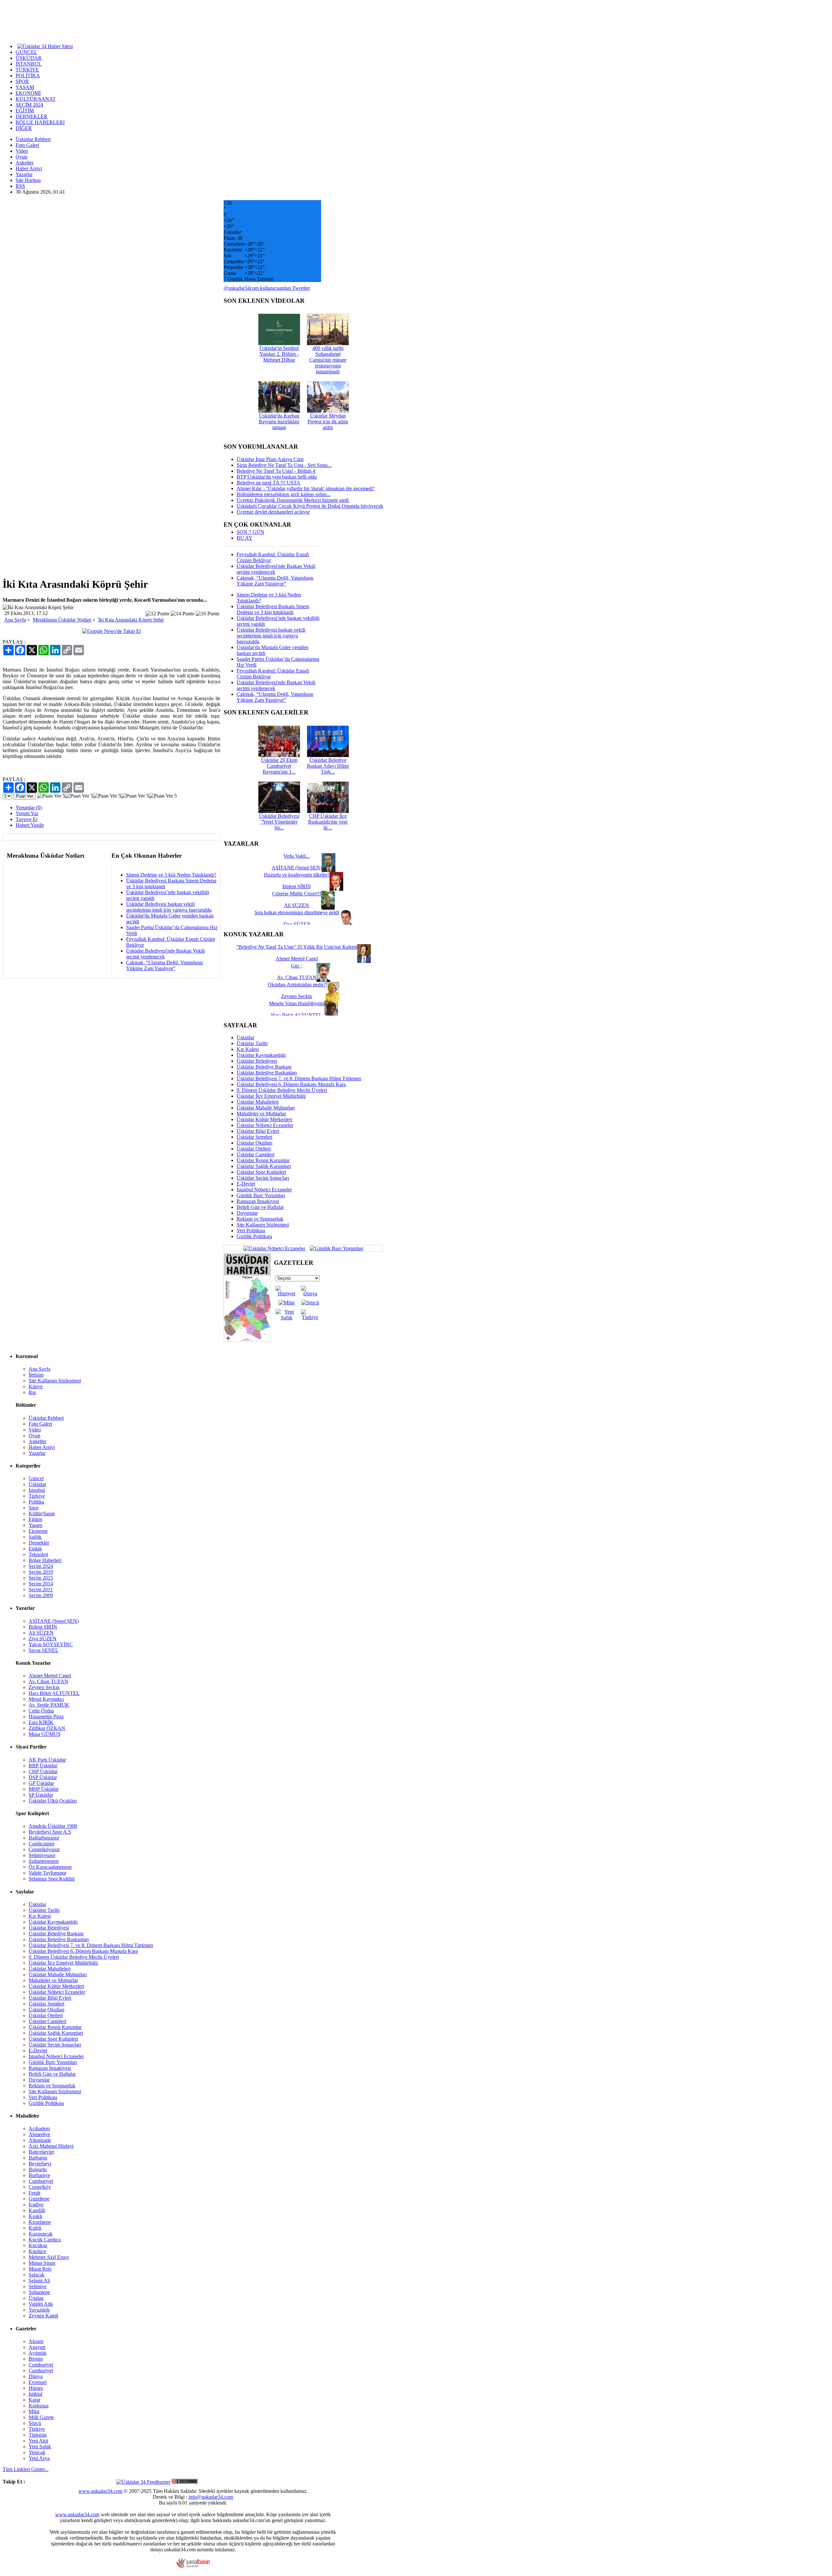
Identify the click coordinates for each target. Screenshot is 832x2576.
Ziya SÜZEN (43, 1639)
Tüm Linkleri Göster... (26, 2469)
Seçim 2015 (41, 1578)
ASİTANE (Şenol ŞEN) (54, 1621)
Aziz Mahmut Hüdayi (51, 2146)
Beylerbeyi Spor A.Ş (50, 1832)
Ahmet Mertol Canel (50, 1676)
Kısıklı (35, 2216)
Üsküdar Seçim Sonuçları (263, 1178)
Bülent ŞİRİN (43, 1627)
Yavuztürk (39, 2310)
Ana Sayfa (15, 620)
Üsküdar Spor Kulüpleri (261, 1172)
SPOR (22, 81)
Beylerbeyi (40, 2164)
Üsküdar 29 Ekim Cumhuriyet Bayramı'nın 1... (279, 766)
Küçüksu (38, 2245)
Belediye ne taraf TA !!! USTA (268, 483)
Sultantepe (39, 2292)
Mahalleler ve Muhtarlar (261, 1114)
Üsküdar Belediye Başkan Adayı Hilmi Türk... (328, 766)
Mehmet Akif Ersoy (49, 2257)
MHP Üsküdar (44, 1789)
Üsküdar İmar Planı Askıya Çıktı (270, 459)
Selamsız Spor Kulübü (52, 1879)
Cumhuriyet (41, 2181)
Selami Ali (39, 2281)
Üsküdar (245, 1038)
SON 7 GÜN (250, 532)
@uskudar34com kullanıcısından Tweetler (267, 288)
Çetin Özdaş (41, 1711)
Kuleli (35, 2228)
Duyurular (247, 1213)
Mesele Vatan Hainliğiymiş (297, 1003)
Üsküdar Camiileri (255, 1154)
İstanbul (37, 1490)
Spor (33, 1508)
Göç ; (297, 966)
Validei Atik (41, 2304)
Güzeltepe (39, 2199)
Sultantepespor (44, 1861)
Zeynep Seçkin (44, 1687)
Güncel (36, 1478)
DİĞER (24, 128)
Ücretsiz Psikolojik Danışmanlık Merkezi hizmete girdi (293, 500)
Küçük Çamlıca (45, 2240)
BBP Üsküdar (43, 1766)
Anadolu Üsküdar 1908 (53, 1826)
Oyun (21, 157)
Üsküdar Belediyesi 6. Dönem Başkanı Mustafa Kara (291, 1084)
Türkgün (38, 2435)
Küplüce (37, 2251)
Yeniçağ (37, 2452)
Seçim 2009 (41, 1595)
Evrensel (38, 2382)
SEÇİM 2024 (29, 105)
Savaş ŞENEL (44, 1650)
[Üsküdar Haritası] (247, 1340)
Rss (32, 1392)
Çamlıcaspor (41, 1844)
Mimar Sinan (42, 2263)
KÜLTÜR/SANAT (36, 99)
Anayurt (37, 2347)
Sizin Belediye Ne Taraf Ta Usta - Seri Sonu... (284, 465)
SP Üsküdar (41, 1795)
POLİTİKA (28, 76)
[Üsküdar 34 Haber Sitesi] (45, 46)
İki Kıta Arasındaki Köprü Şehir (131, 620)
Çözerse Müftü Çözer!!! (297, 894)
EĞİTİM (25, 111)
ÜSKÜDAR (29, 58)
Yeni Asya (39, 2458)
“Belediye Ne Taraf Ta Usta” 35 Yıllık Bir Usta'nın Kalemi (297, 947)
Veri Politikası (251, 1230)
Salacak (37, 2275)
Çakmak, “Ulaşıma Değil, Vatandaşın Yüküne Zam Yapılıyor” (164, 965)
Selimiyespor (42, 1855)
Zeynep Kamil (43, 2316)
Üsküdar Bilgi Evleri (258, 1131)
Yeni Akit (38, 2441)
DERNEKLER (32, 116)
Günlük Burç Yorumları (261, 1195)
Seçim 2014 (41, 1584)
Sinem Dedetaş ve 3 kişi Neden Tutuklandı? (171, 875)
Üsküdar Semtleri (254, 1137)
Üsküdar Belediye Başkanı (264, 1067)
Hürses (36, 2388)
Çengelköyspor (44, 1849)
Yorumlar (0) (29, 807)
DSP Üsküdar (43, 1777)
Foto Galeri (27, 145)
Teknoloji (38, 1554)
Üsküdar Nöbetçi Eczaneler (265, 1125)
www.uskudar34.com (100, 2491)
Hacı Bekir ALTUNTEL (54, 1693)
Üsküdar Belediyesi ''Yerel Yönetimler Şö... (279, 822)
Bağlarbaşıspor (44, 1838)
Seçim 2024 (41, 1566)
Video (22, 151)
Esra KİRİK (41, 1722)
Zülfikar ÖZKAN (47, 1728)
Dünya (36, 2376)
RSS (20, 186)
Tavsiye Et (26, 819)
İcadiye (36, 2204)
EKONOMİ (28, 93)
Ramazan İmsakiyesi (258, 1201)
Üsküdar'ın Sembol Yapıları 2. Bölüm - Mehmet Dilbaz (279, 354)
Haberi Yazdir (30, 825)
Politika (36, 1502)
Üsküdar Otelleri (254, 1149)
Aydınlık (38, 2353)
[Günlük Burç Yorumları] (335, 1248)
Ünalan (36, 2298)
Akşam (36, 2341)
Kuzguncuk (41, 2234)
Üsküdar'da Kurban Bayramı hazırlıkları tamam (279, 422)
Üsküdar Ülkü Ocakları (53, 1801)
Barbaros (38, 2158)
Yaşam (35, 1525)
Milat (34, 2411)
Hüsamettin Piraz (46, 1717)
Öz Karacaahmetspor (50, 1867)
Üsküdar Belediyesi (257, 1061)
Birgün (36, 2359)
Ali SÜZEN (41, 1633)
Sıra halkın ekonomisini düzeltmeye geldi (297, 912)
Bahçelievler (41, 2152)
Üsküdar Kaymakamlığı (261, 1055)
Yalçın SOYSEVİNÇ (51, 1644)
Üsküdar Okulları (254, 1143)
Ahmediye (39, 2134)
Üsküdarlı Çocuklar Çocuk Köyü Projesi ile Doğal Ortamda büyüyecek (310, 506)
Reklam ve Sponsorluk (260, 1219)
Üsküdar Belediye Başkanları (267, 1073)
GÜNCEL (26, 52)
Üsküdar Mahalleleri (258, 1102)
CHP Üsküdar (43, 1771)
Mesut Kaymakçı (46, 1699)
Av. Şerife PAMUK (49, 1705)
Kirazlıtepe (40, 2222)
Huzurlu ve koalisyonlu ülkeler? (297, 875)
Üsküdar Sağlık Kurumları (264, 1166)
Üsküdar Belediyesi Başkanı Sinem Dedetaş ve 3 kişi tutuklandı (273, 609)
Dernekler (39, 1543)
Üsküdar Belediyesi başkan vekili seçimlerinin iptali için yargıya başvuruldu (169, 907)
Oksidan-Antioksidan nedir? (297, 985)
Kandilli (37, 2210)
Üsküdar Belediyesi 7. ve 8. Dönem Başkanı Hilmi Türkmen (299, 1078)
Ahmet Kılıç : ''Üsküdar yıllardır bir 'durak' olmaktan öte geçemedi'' (306, 488)
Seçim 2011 (41, 1589)
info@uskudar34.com (211, 2497)
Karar (34, 2400)
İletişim (36, 1375)
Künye (36, 1386)
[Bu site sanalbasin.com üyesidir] (193, 2566)
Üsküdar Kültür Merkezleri (264, 1119)
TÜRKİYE (27, 70)
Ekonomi (38, 1531)
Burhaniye (39, 2175)
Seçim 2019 (41, 1572)
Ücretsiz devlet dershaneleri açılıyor (273, 512)
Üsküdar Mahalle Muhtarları (266, 1108)
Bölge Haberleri (45, 1560)
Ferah (34, 2193)
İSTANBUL (29, 64)
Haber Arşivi (29, 168)
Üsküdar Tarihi (252, 1043)
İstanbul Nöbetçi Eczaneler (264, 1190)
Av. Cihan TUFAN (48, 1681)
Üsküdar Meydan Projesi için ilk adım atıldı (328, 422)
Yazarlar (24, 174)
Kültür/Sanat (42, 1513)
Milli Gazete (41, 2417)
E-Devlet (246, 1184)
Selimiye (38, 2286)
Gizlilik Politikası (254, 1236)
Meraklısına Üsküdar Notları (62, 620)
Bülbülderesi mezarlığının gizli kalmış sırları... (284, 494)
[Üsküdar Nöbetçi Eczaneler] (274, 1248)
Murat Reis (40, 2269)
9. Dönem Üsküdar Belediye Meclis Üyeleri (282, 1090)
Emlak (35, 1549)
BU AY (245, 538)
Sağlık (35, 1537)
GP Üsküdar (41, 1783)
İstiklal (35, 2394)
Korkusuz (39, 2406)
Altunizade (40, 2140)
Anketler (25, 163)
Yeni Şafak (40, 2447)
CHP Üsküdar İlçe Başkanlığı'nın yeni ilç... (328, 822)
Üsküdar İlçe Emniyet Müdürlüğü (271, 1096)
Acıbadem (39, 2128)
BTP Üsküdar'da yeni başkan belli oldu (277, 477)
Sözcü (35, 2423)
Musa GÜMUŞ (45, 1734)
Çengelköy (40, 2187)
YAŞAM (25, 87)
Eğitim (35, 1519)
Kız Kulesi (248, 1049)
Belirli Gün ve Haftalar (260, 1207)
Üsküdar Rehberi (33, 139)
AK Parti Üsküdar (47, 1760)
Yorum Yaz (27, 813)
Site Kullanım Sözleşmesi (263, 1225)
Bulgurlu (38, 2169)
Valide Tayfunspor (47, 1873)
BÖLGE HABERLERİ (40, 122)
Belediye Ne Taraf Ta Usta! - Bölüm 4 (276, 471)
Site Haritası (28, 180)
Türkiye (37, 1496)
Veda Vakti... (297, 856)
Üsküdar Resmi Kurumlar (263, 1160)
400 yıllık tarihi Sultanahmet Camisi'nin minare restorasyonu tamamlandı (328, 360)
